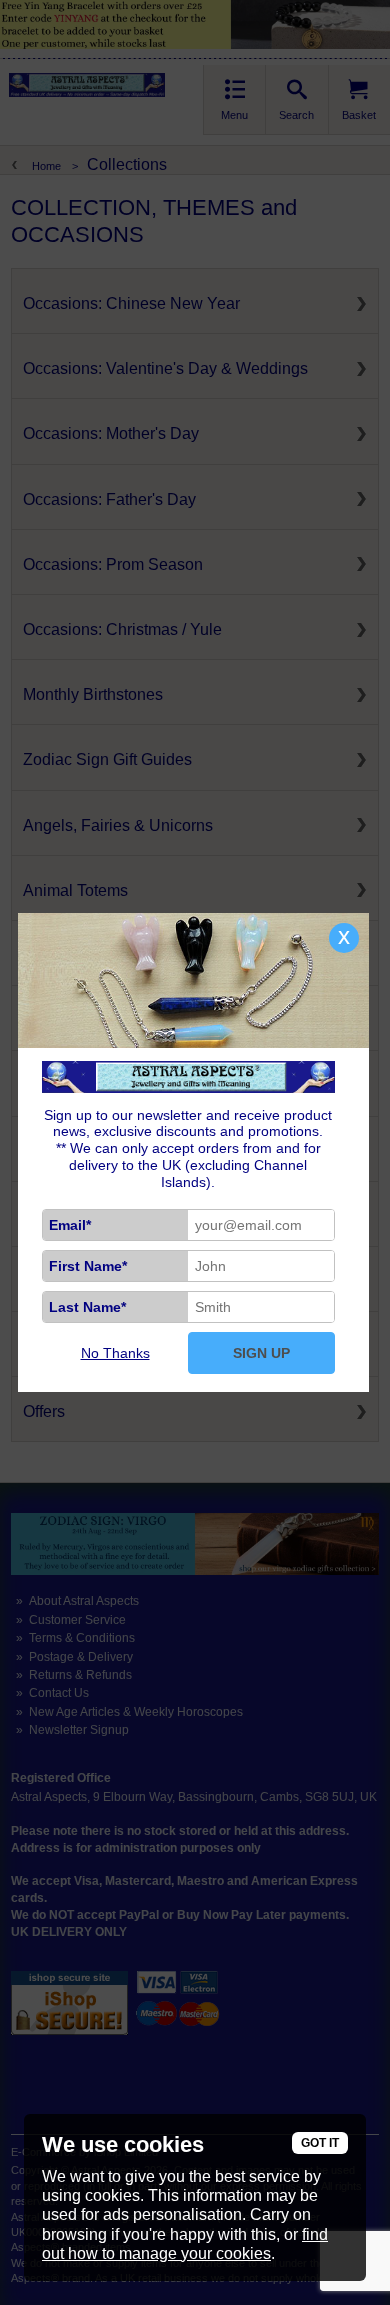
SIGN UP (261, 1353)
